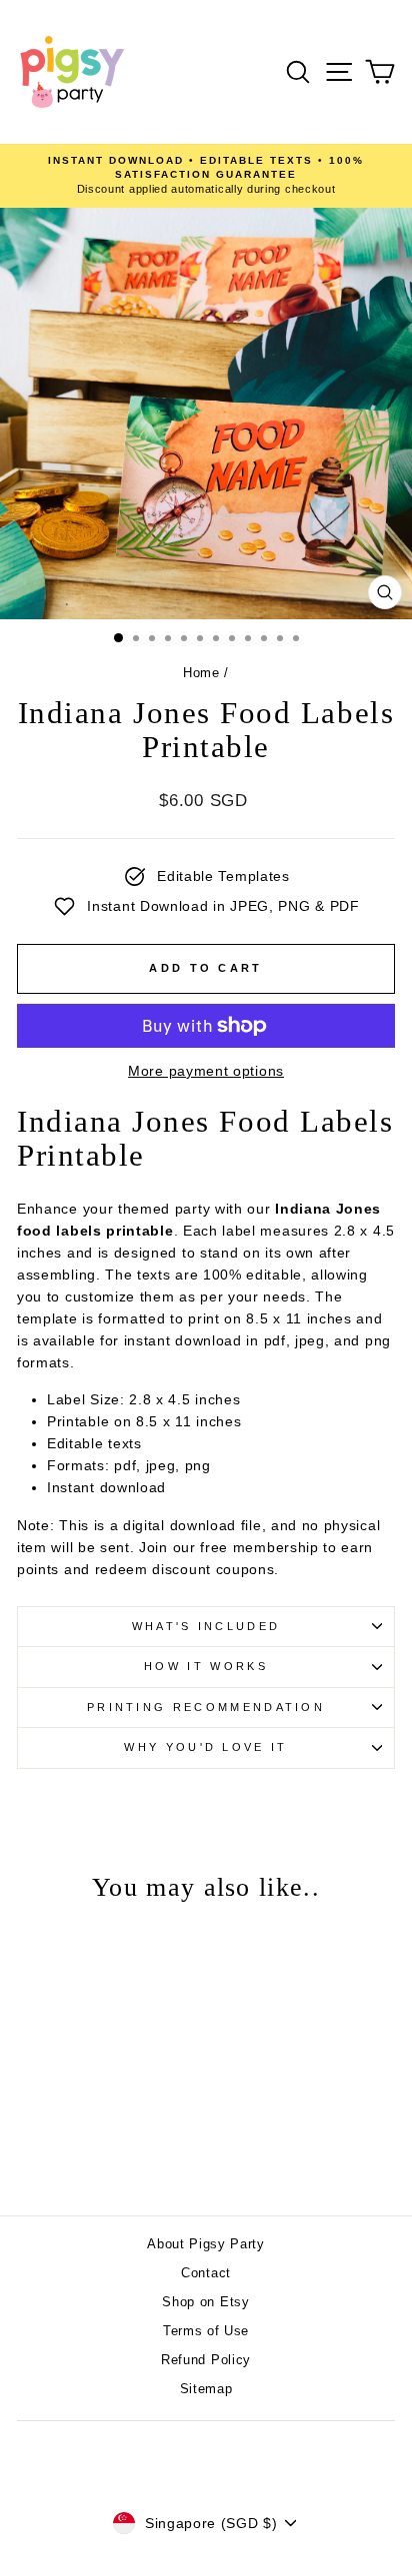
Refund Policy (206, 2360)
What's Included (206, 1626)
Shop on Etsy (205, 2302)
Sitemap (206, 2389)
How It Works (206, 1666)
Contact (206, 2273)
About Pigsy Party (206, 2244)
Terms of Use (206, 2331)
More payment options (206, 1071)
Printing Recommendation (206, 1707)
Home (201, 673)
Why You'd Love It (205, 1747)
